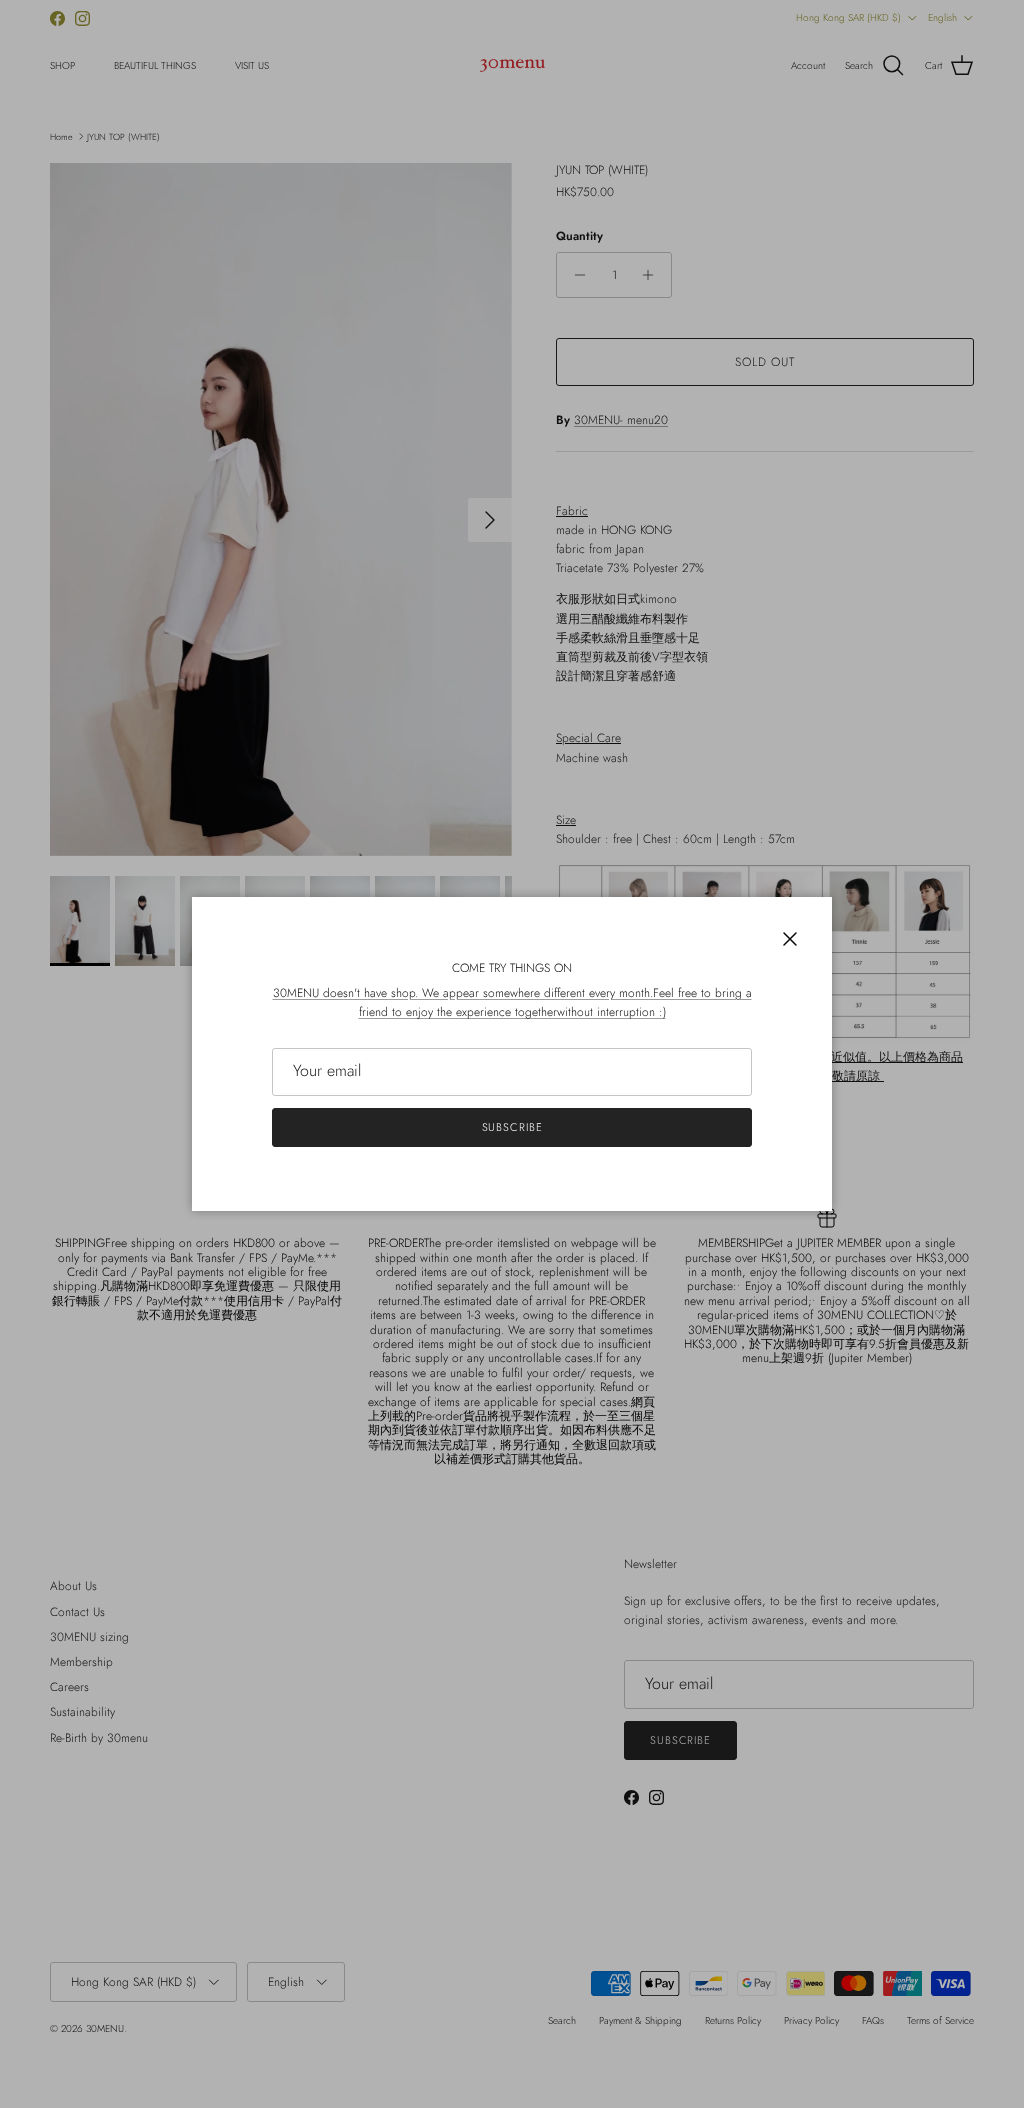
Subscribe (512, 1127)
